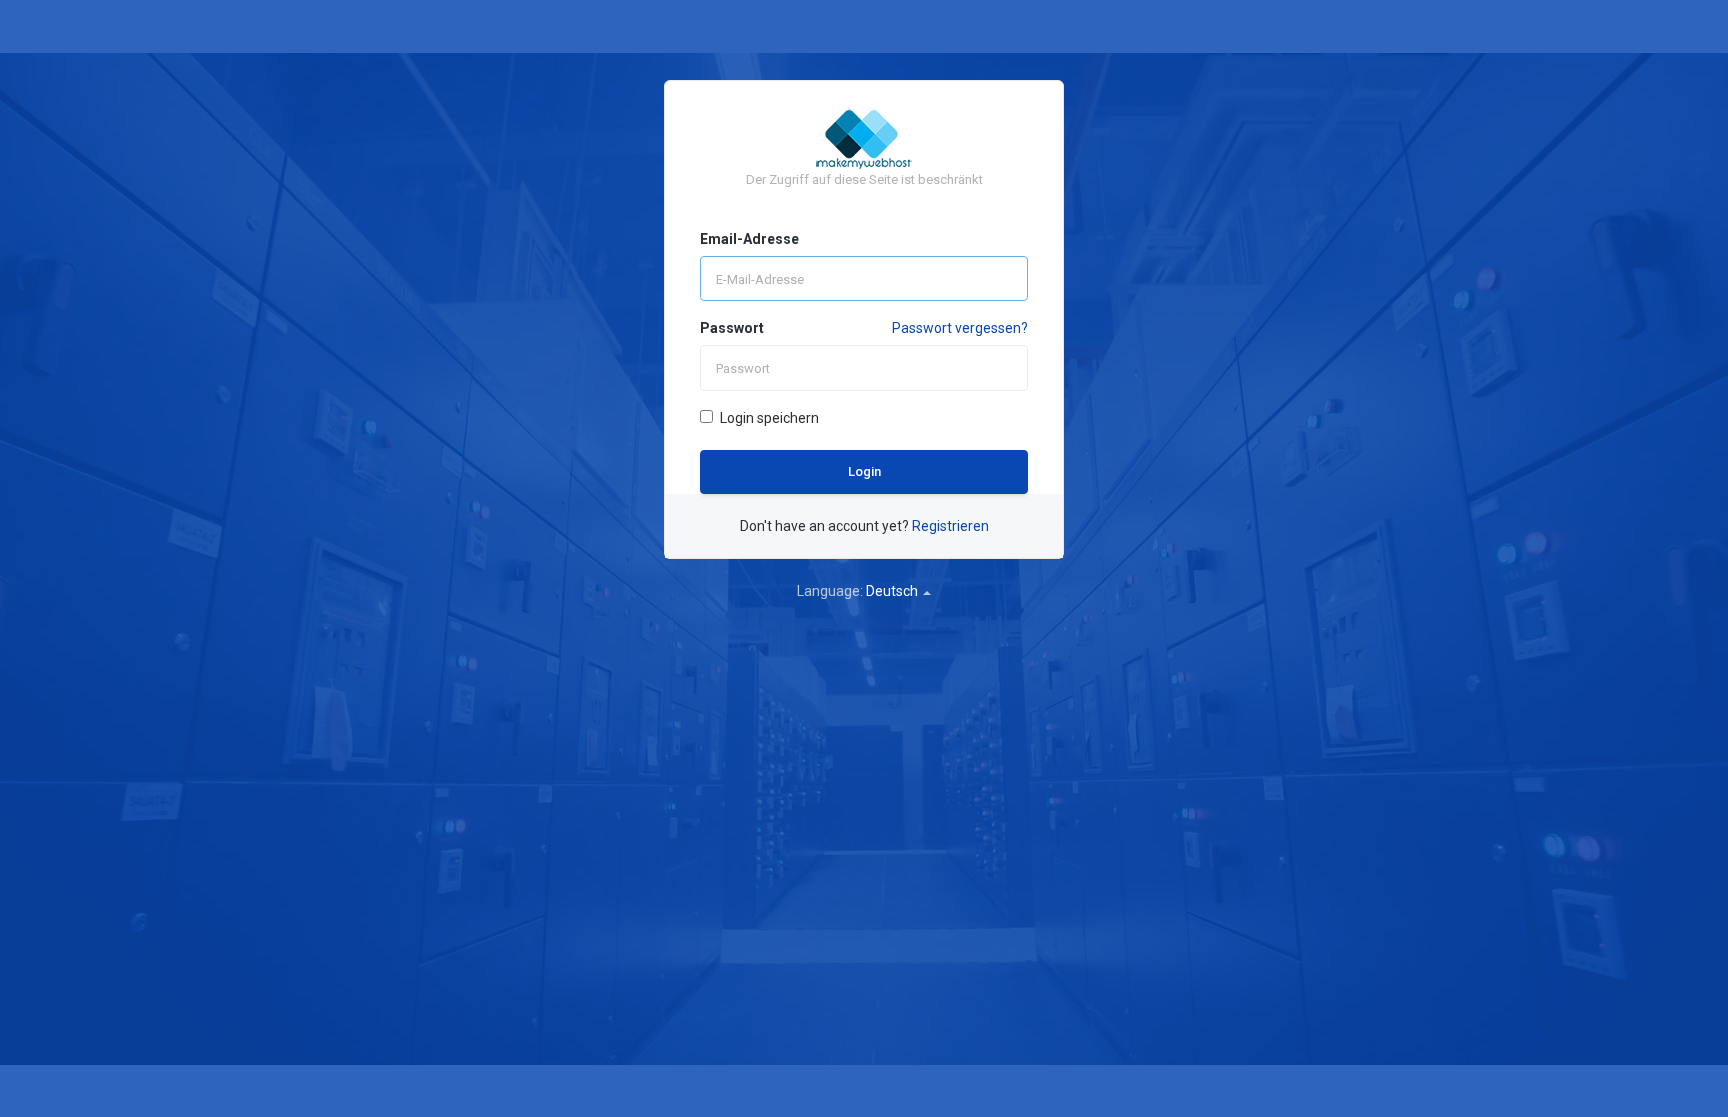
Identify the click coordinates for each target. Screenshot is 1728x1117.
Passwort (732, 328)
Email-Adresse (749, 239)
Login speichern (769, 418)
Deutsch (893, 591)
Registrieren (950, 526)
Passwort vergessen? (960, 328)
